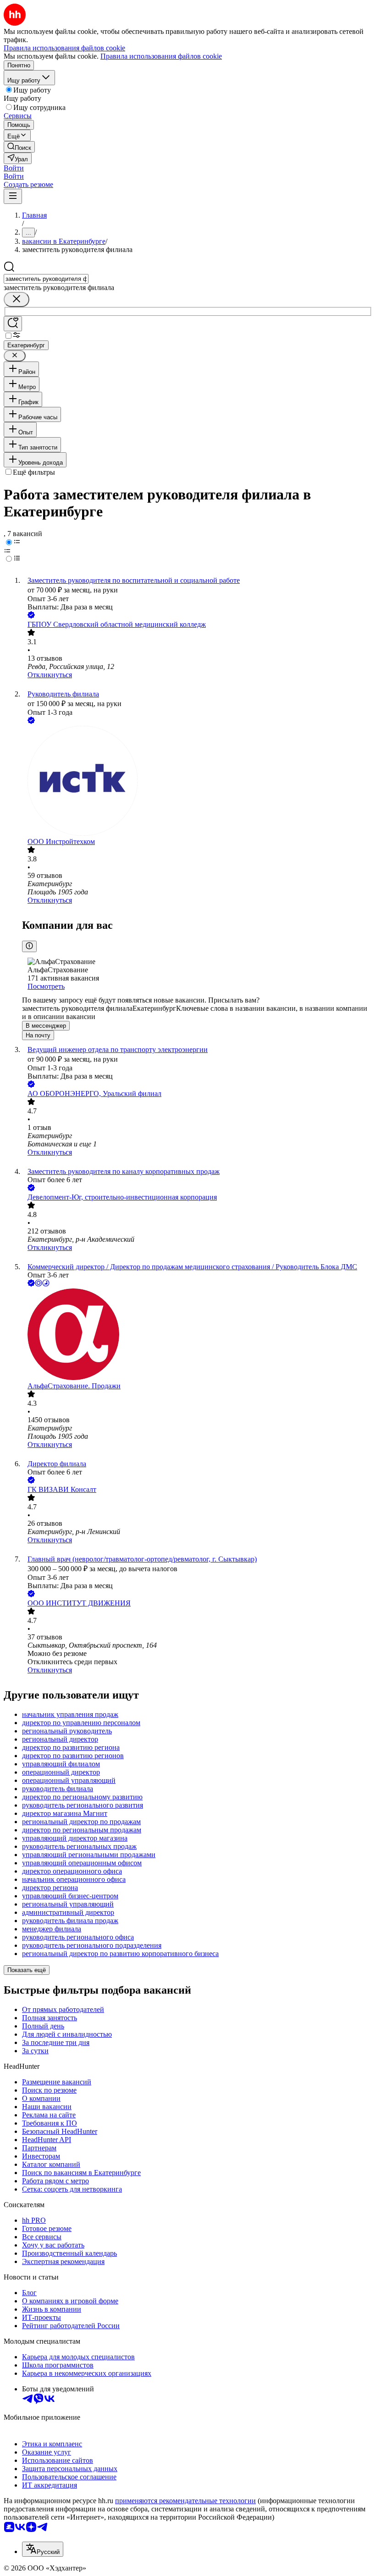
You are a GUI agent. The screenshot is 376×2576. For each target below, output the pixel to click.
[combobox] (46, 279)
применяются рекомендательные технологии (185, 2501)
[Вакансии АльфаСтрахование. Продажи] (197, 1335)
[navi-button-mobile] (13, 196)
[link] (19, 147)
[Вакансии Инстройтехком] (197, 782)
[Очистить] (17, 299)
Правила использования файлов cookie (161, 56)
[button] (14, 168)
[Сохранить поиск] (13, 324)
